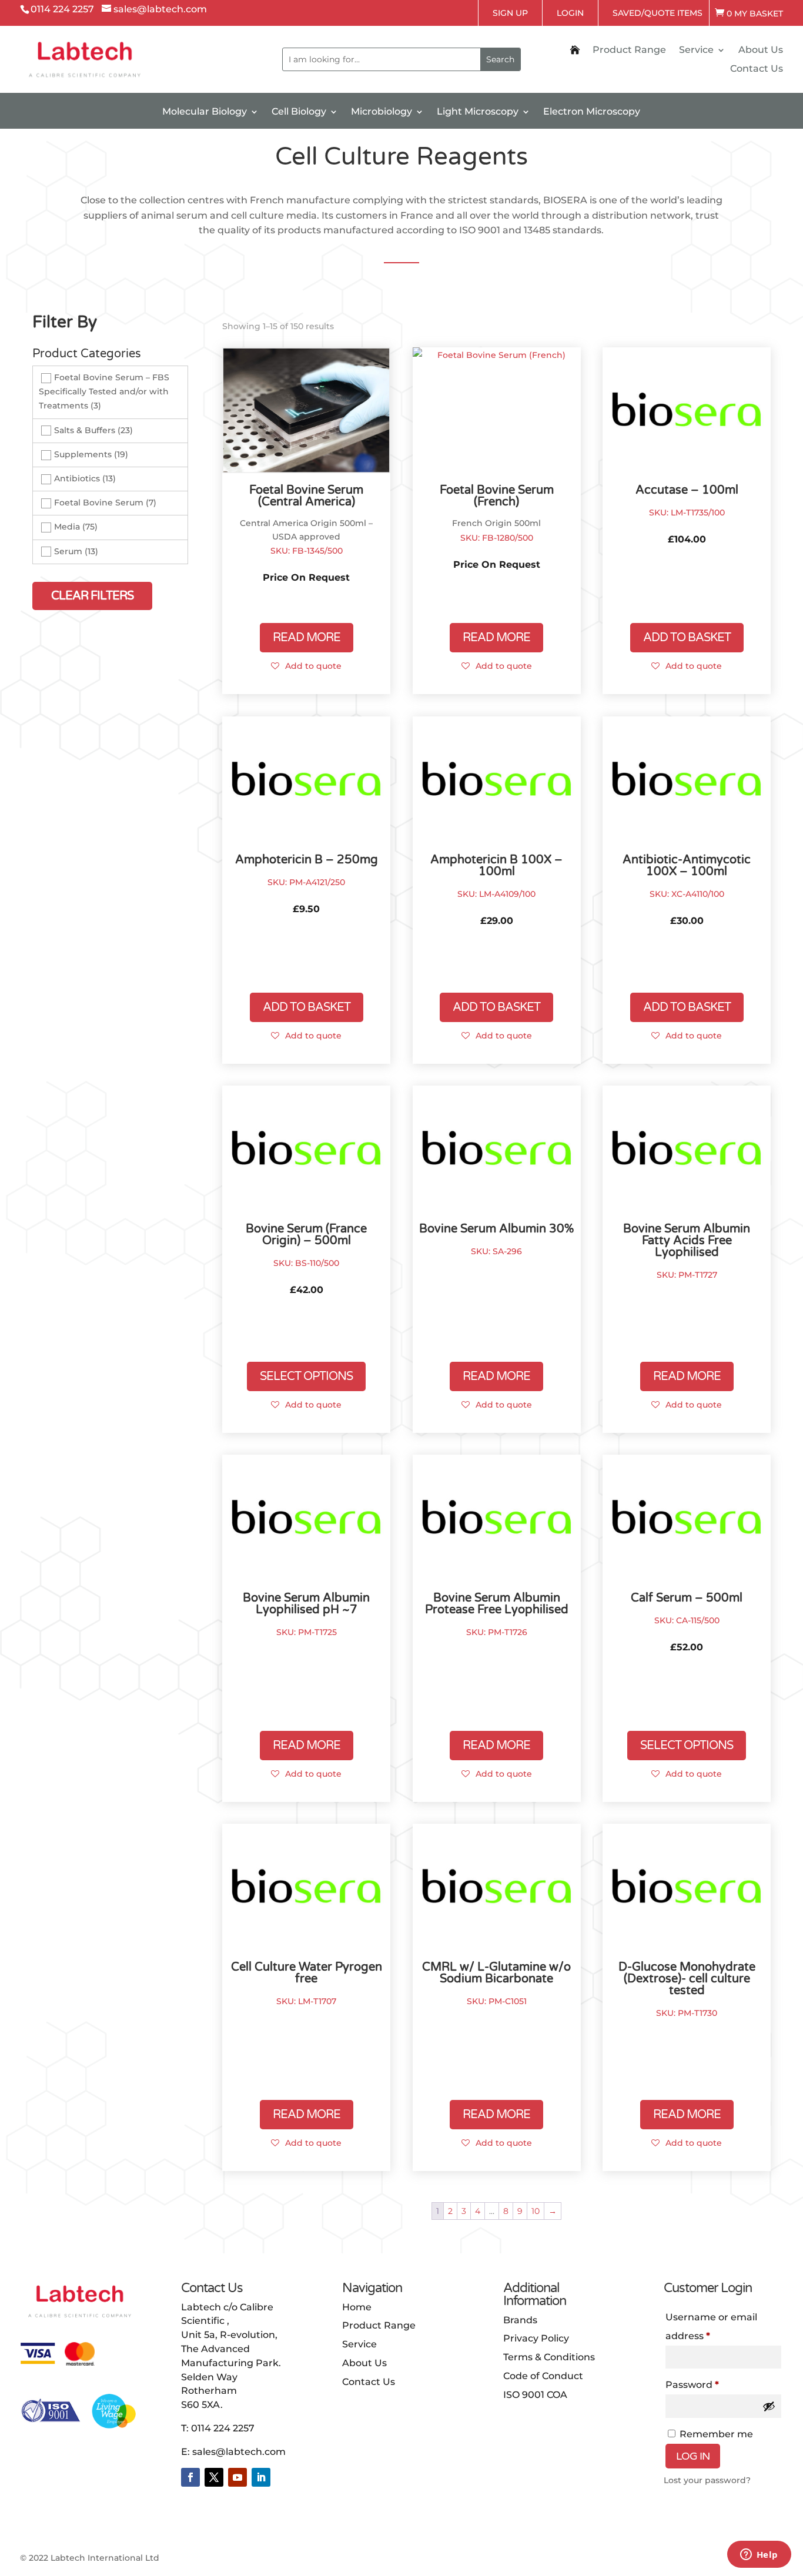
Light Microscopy (478, 112)
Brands (520, 2320)
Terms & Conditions (549, 2357)
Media (67, 527)
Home (357, 2307)
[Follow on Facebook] (190, 2477)
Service (696, 51)
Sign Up (510, 13)
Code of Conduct (543, 2376)
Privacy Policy (536, 2338)
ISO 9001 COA (535, 2395)
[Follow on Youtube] (237, 2477)
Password (714, 2384)
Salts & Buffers (85, 430)
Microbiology (382, 112)
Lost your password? (707, 2480)
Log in (693, 2456)
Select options (306, 1376)
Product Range (629, 51)
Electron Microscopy (592, 112)
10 (536, 2211)
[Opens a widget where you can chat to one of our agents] (759, 2555)
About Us (761, 51)
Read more (307, 638)
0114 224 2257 (223, 2428)
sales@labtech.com (239, 2452)
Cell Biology (299, 112)
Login (570, 13)
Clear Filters (92, 596)
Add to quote (313, 666)
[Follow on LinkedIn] (261, 2477)
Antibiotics (77, 478)
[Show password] (769, 2406)
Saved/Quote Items (658, 13)
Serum (68, 551)
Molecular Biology (205, 112)
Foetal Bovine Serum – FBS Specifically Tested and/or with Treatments (104, 391)
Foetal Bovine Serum (99, 503)
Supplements (83, 454)
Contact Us (757, 69)
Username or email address (711, 2327)
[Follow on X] (214, 2477)
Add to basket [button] (687, 638)
